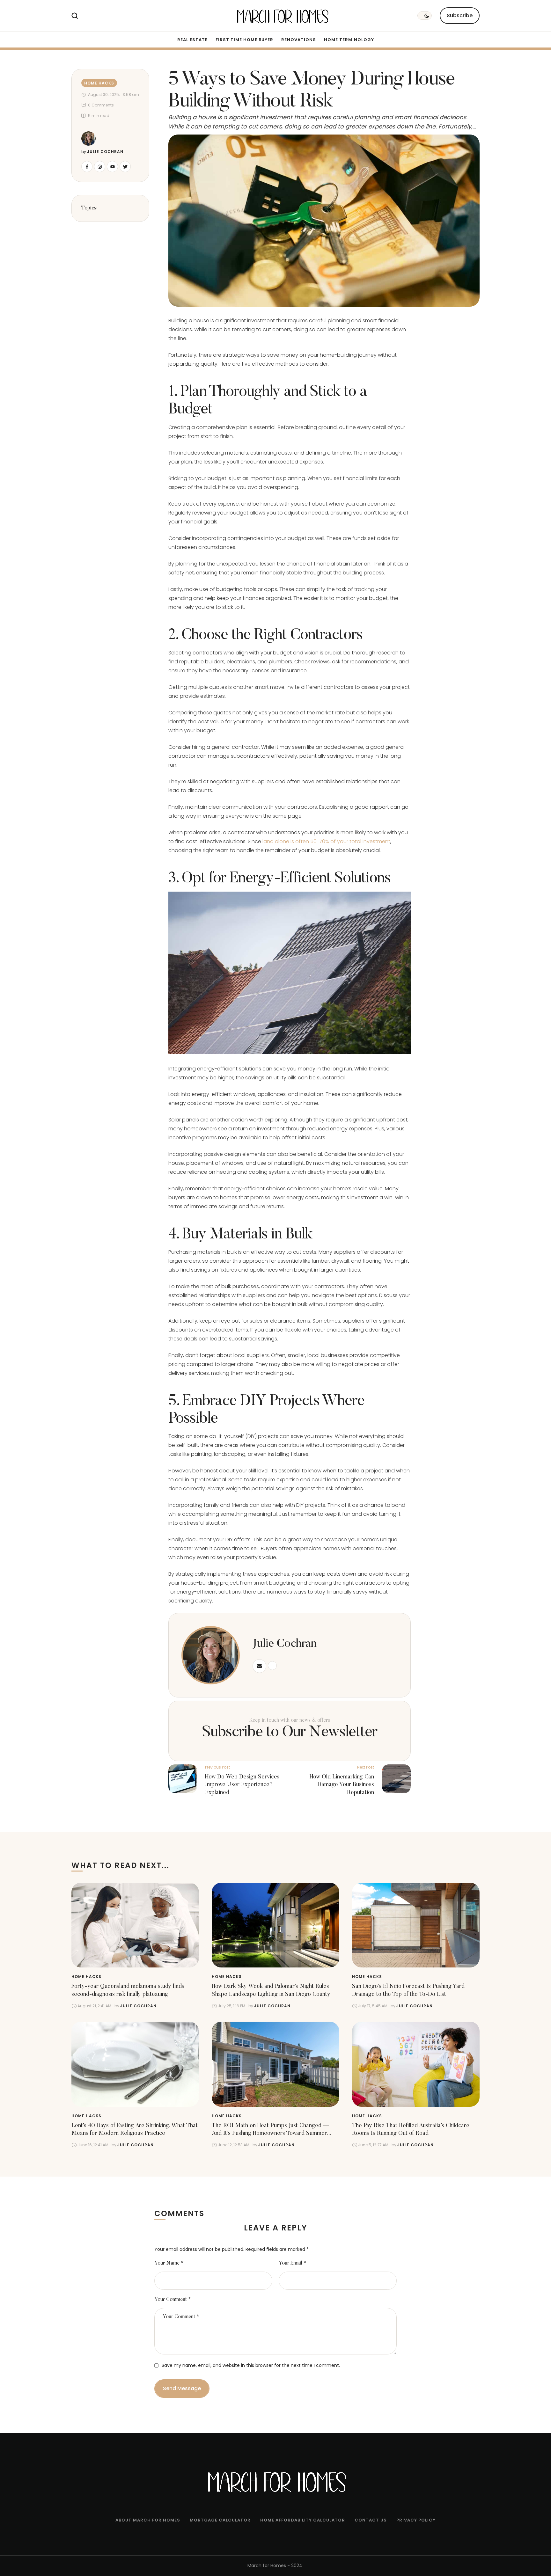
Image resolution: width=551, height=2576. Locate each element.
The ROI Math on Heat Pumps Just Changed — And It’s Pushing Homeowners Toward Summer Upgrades (270, 2134)
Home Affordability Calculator (303, 2520)
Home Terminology (349, 40)
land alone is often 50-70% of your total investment (326, 841)
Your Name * (169, 2263)
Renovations (299, 40)
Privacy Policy (416, 2520)
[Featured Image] (135, 1925)
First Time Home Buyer (244, 40)
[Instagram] (100, 167)
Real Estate (192, 40)
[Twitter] (125, 167)
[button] (460, 16)
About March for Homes (148, 2520)
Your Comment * (173, 2300)
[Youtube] (112, 167)
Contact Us (371, 2520)
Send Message (182, 2388)
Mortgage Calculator (220, 2520)
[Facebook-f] (87, 167)
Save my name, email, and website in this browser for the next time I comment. (251, 2365)
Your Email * (293, 2263)
